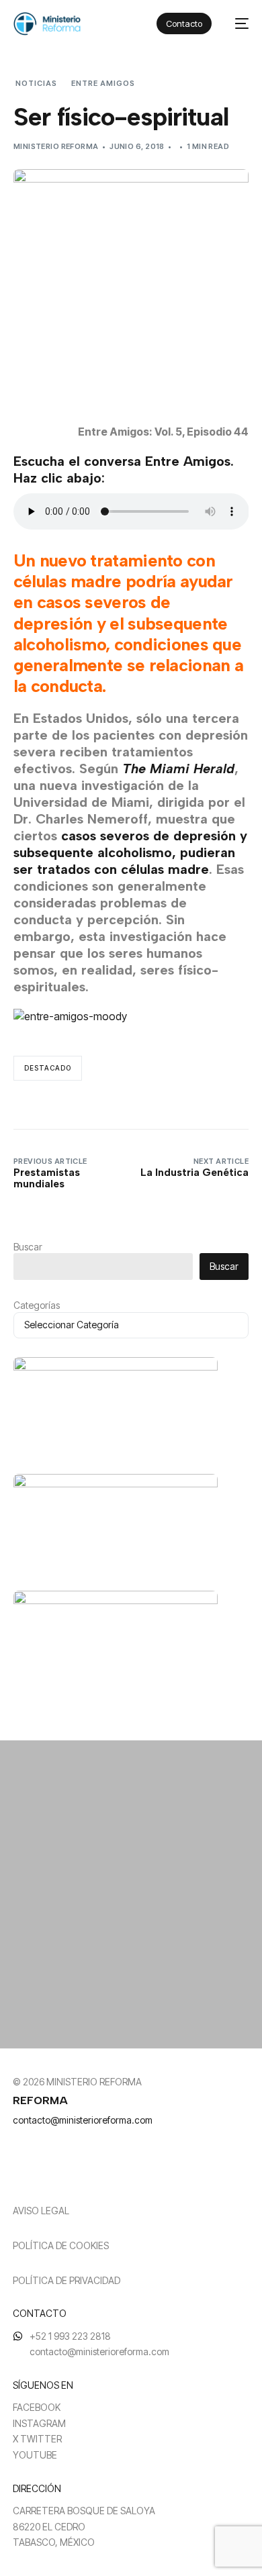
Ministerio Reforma (56, 146)
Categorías (37, 1305)
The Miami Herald (178, 769)
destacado (48, 1068)
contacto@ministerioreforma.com (83, 2120)
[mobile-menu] (237, 24)
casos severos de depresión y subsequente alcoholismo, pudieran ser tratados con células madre (130, 852)
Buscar (28, 1247)
